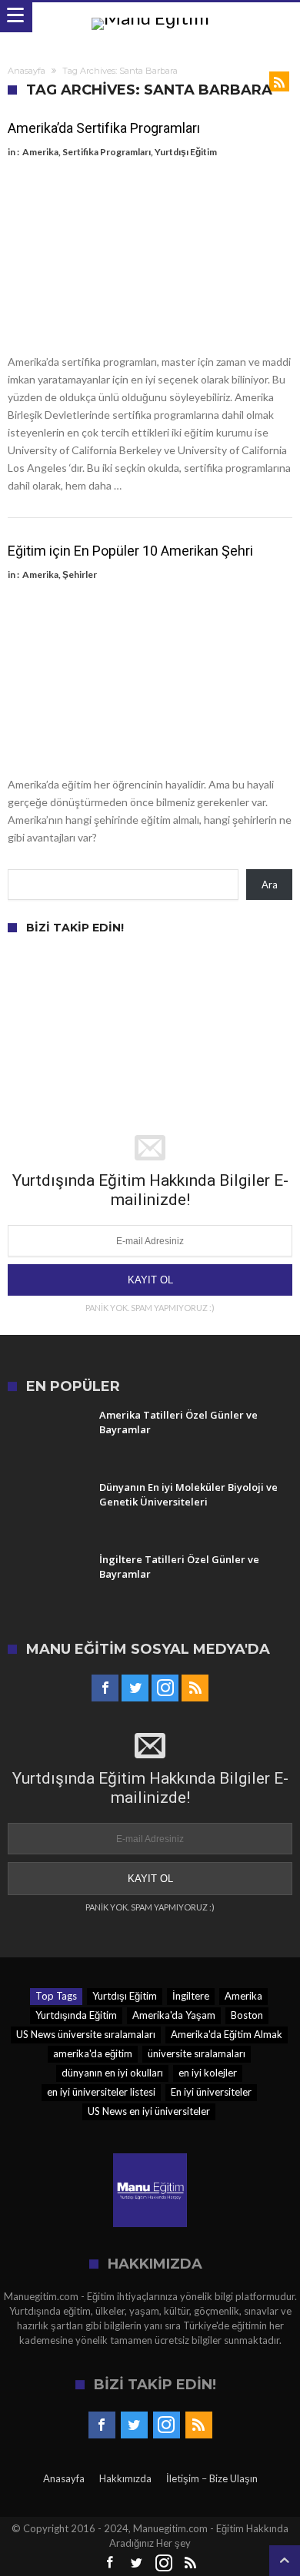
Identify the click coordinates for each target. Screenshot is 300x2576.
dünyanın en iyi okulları (112, 2073)
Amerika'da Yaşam (174, 2015)
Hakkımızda (125, 2478)
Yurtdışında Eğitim (76, 2015)
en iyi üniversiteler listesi (101, 2092)
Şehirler (80, 574)
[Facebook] (105, 1688)
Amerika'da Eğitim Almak (227, 2034)
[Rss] (195, 1688)
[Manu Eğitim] (150, 17)
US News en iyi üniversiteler (149, 2111)
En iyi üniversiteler (211, 2092)
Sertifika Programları (107, 152)
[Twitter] (135, 1688)
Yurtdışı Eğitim (186, 152)
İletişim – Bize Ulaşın (212, 2478)
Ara (270, 885)
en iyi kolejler (208, 2073)
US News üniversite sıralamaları (86, 2034)
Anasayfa (27, 71)
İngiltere (191, 1996)
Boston (247, 2015)
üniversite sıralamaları (197, 2053)
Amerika (40, 152)
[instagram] (165, 1688)
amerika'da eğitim (93, 2053)
